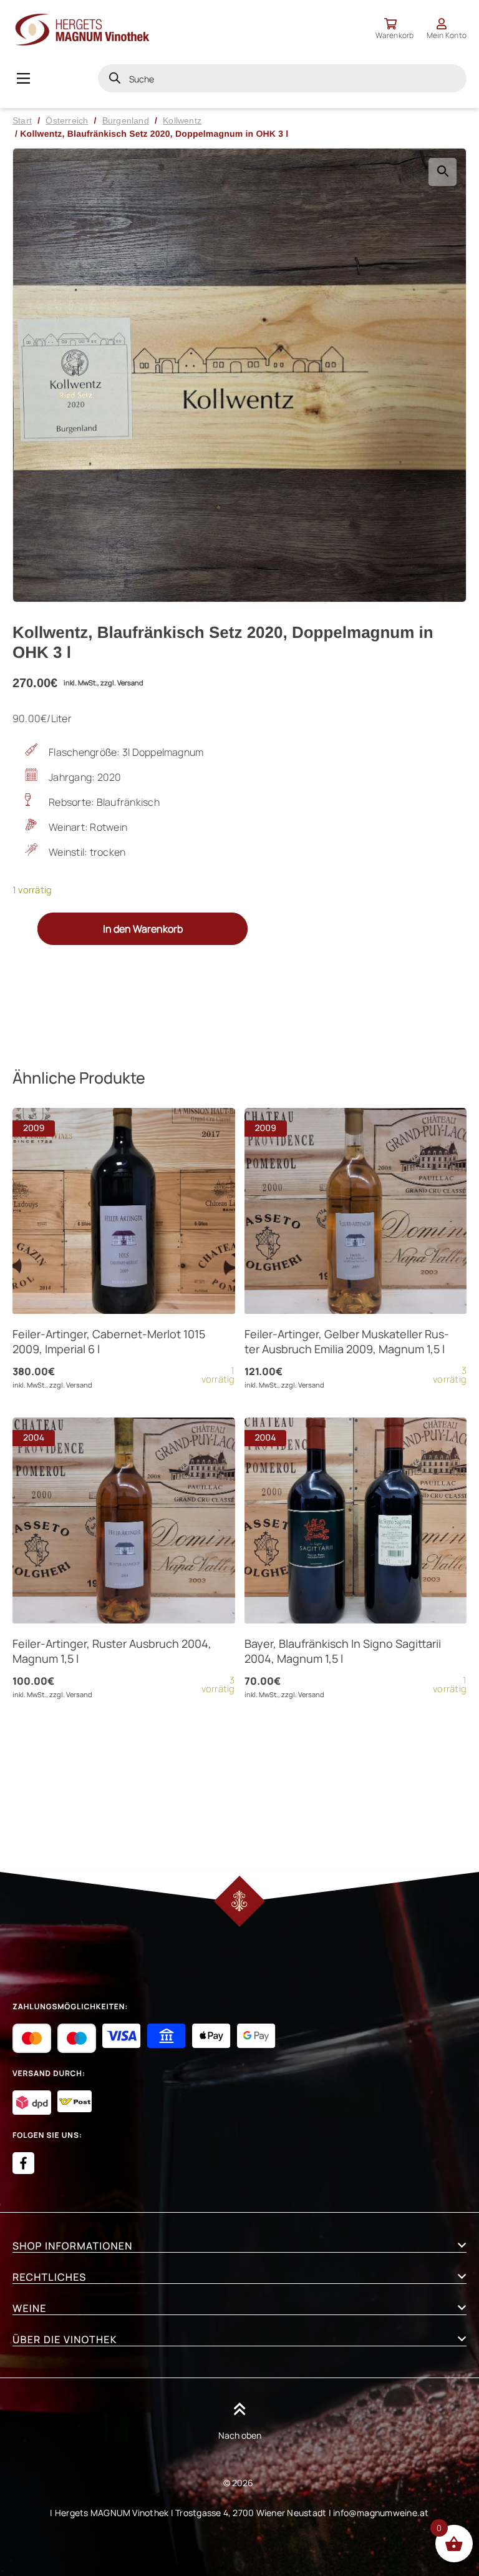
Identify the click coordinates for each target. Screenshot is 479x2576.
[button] (443, 172)
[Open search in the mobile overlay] (282, 78)
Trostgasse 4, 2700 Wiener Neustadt (251, 2513)
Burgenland (126, 120)
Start (22, 120)
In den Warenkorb (143, 929)
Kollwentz (182, 120)
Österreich (67, 120)
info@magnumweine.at (381, 2513)
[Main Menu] (23, 78)
